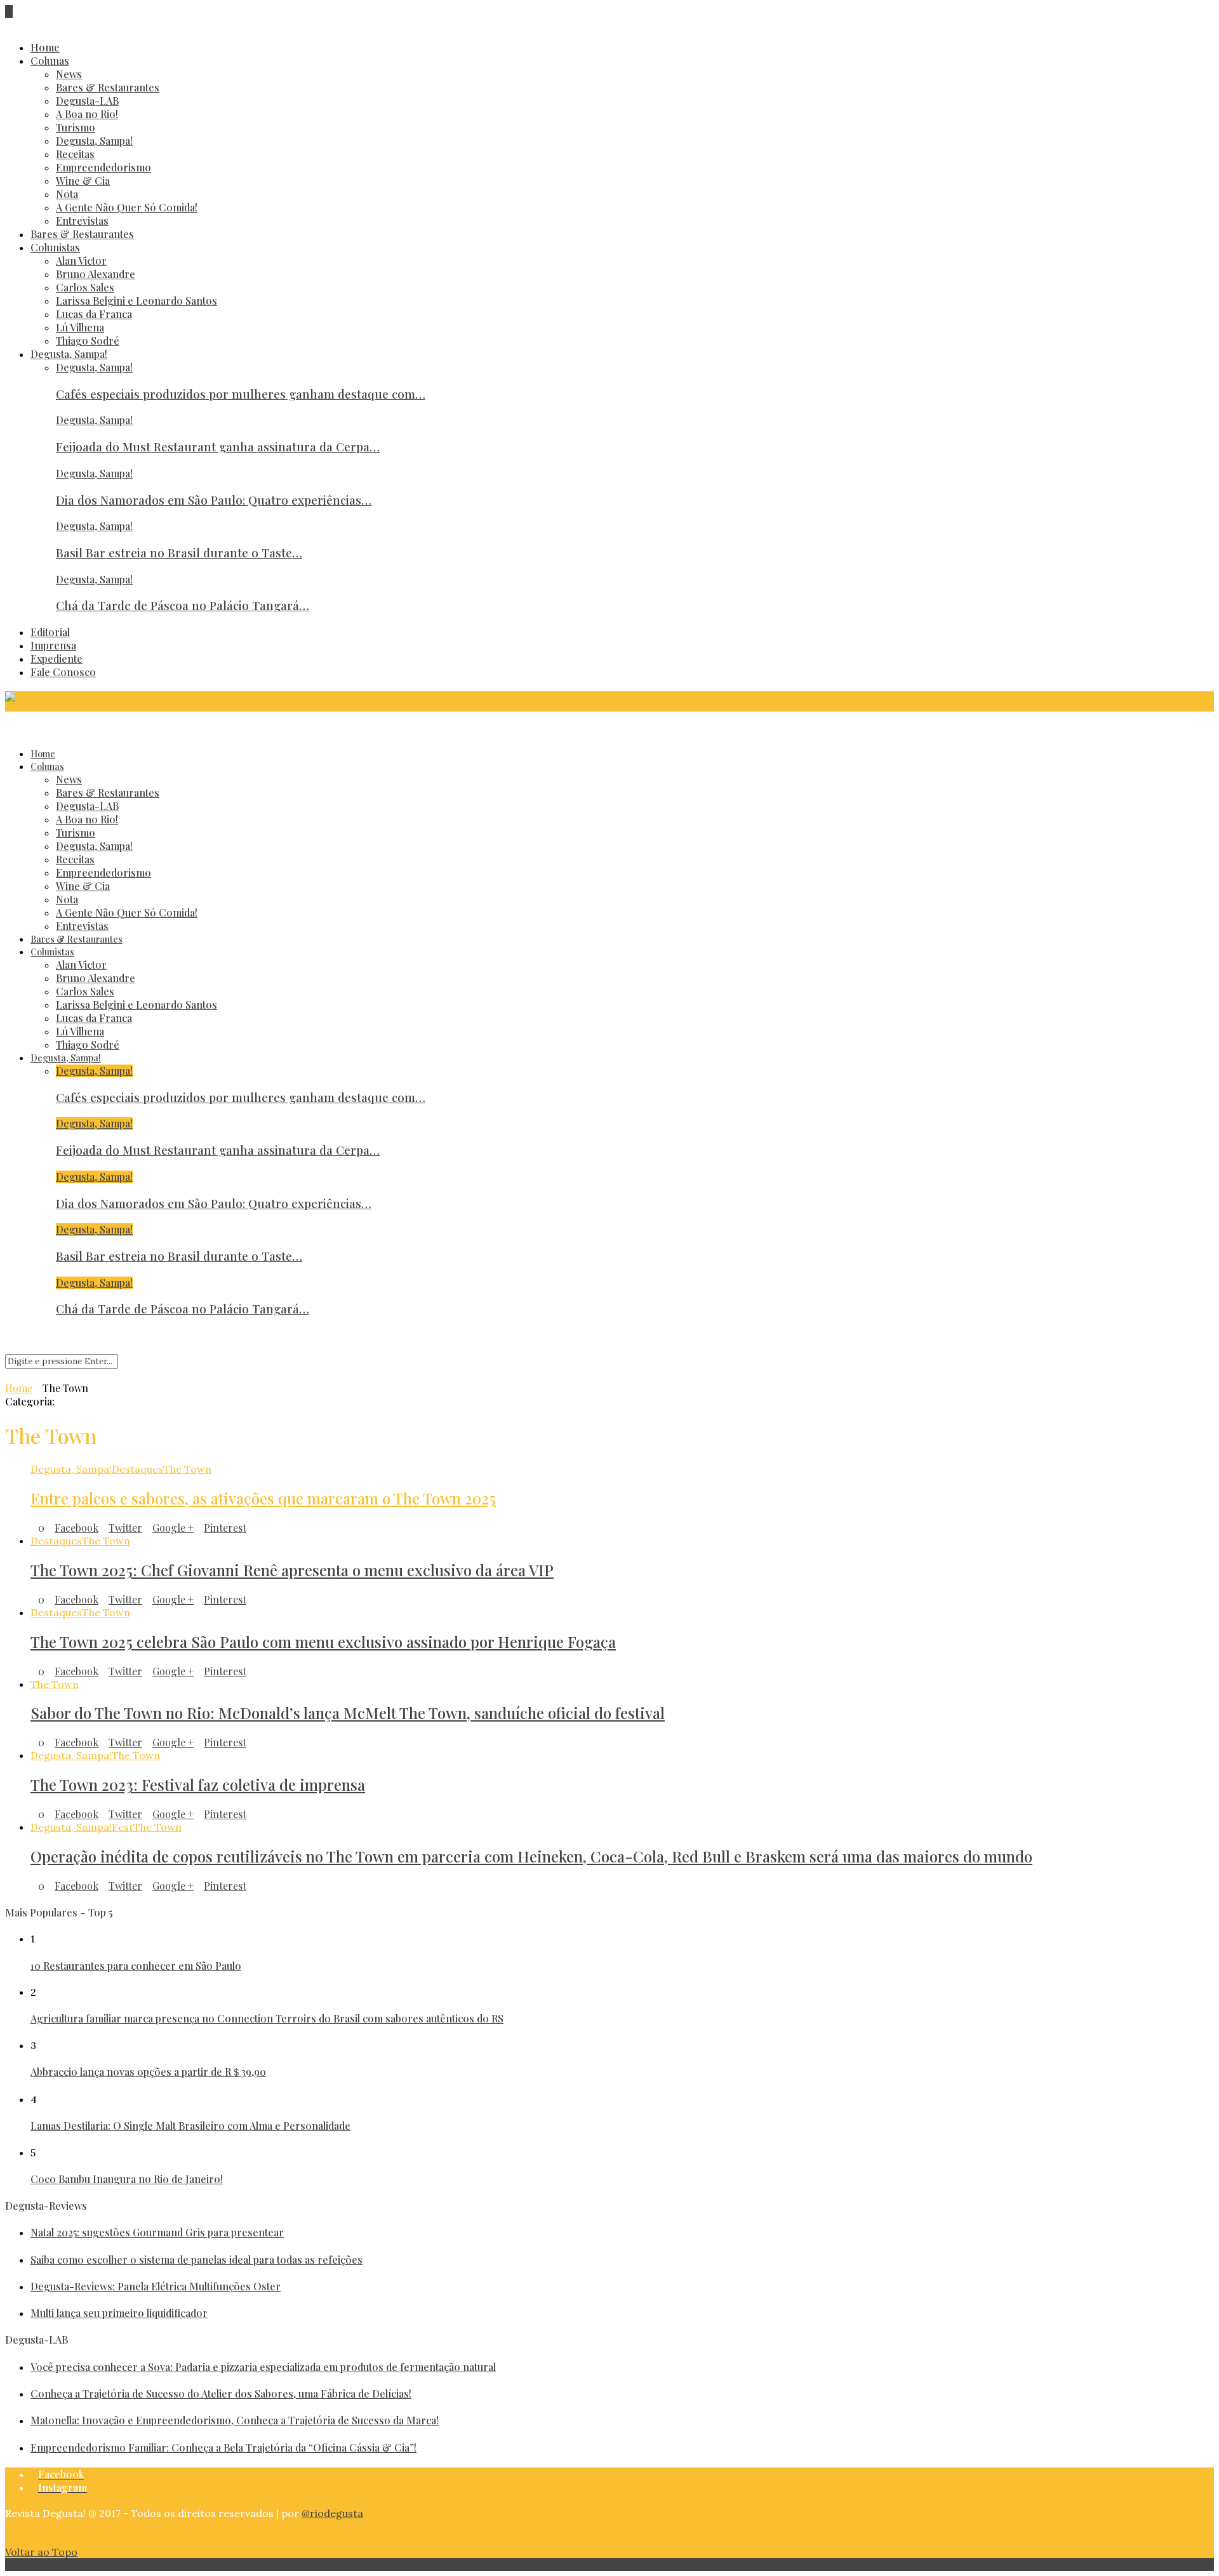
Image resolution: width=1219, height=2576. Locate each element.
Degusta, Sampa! (94, 141)
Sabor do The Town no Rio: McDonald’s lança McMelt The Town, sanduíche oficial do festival (348, 1713)
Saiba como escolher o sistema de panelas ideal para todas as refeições (197, 2260)
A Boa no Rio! (87, 114)
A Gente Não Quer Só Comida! (127, 207)
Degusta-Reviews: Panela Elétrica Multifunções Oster (156, 2286)
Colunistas (55, 247)
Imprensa (53, 645)
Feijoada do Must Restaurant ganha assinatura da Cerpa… (218, 447)
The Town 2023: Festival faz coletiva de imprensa (198, 1784)
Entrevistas (82, 221)
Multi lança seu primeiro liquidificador (119, 2313)
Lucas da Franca (94, 314)
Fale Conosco (63, 672)
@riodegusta (332, 2513)
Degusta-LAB (87, 101)
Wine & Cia (83, 181)
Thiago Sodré (88, 341)
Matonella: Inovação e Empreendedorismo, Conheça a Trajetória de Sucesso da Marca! (235, 2420)
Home (45, 47)
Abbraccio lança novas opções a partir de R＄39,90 (148, 2072)
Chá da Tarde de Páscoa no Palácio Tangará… (183, 605)
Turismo (76, 127)
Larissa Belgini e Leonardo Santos (137, 301)
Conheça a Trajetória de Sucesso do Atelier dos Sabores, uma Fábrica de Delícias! (221, 2393)
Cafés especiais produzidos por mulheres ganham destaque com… (241, 394)
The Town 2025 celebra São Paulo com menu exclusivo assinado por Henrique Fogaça (323, 1642)
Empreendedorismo (103, 167)
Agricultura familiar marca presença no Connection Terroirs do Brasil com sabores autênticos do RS (267, 2018)
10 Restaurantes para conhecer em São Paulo (136, 1966)
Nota (67, 194)
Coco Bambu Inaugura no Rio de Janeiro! (127, 2179)
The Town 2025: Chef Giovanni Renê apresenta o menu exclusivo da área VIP (292, 1570)
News (69, 74)
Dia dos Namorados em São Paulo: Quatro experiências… (214, 500)
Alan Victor (81, 261)
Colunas (50, 61)
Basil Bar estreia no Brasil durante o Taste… (179, 553)
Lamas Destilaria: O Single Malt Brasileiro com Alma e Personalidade (190, 2126)
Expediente (57, 659)
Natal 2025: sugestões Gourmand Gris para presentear (157, 2232)
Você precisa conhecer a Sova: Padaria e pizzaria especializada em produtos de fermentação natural (263, 2367)
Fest (123, 1827)
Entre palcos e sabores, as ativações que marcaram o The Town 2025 (263, 1498)
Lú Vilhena (80, 327)
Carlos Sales (85, 287)
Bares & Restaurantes (108, 87)
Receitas (75, 154)
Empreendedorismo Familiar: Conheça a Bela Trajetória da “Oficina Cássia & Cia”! (223, 2447)
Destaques (137, 1469)
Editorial (50, 632)
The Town (187, 1469)
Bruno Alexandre (96, 274)
